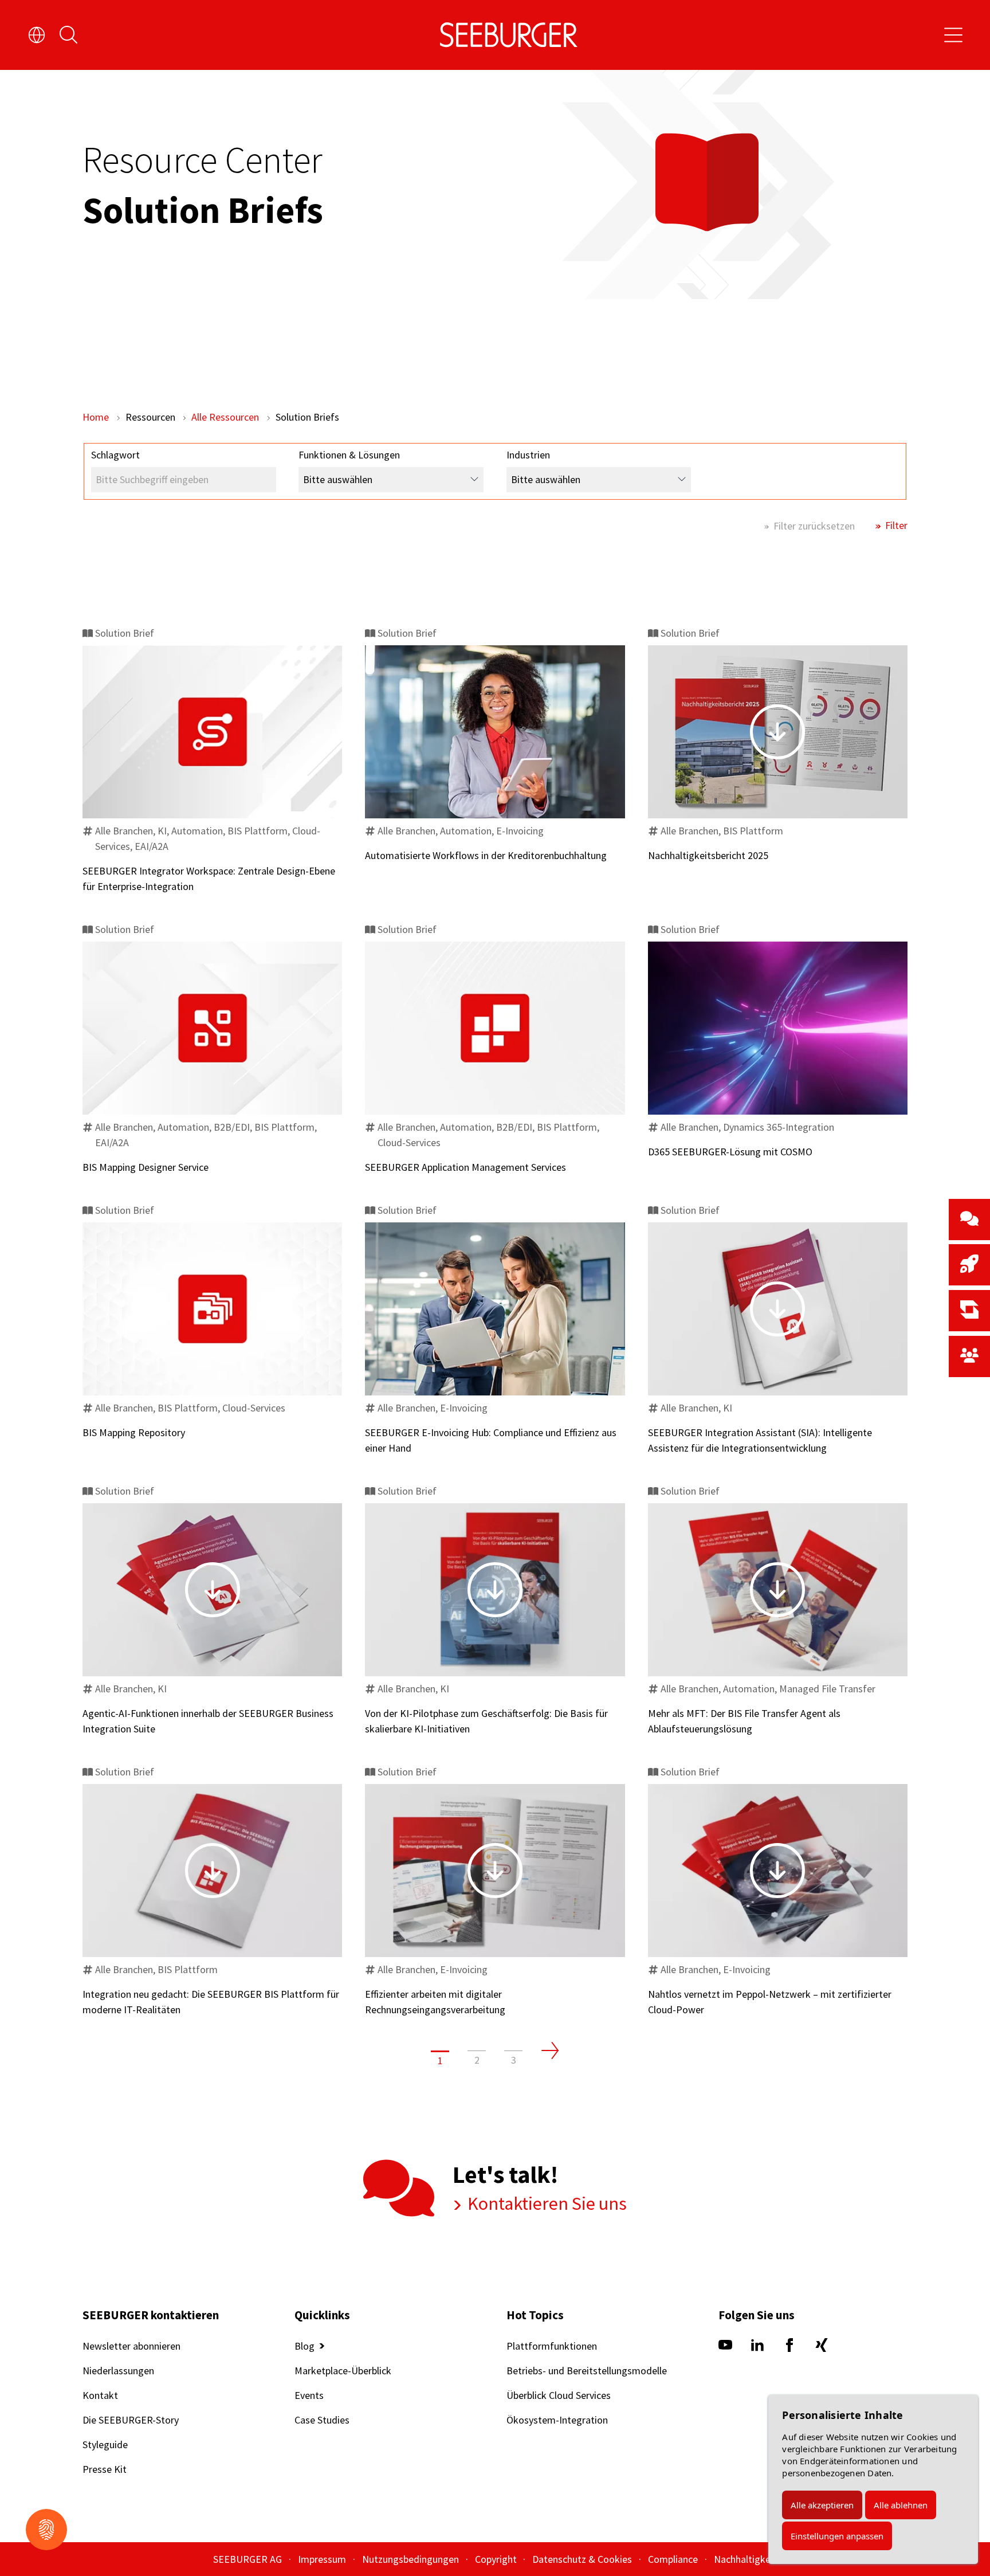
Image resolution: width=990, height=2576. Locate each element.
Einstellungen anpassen (837, 2536)
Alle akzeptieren (822, 2505)
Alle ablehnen (901, 2505)
